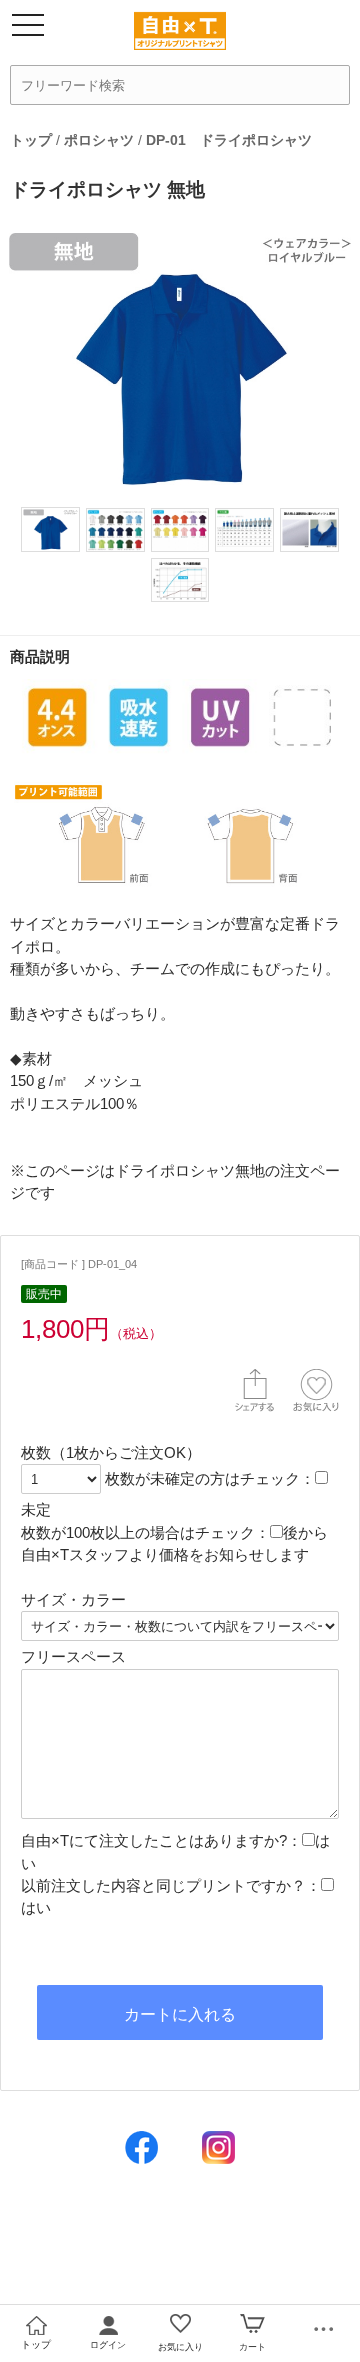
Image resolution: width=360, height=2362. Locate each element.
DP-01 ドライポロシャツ (229, 140)
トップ (31, 140)
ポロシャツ (99, 140)
